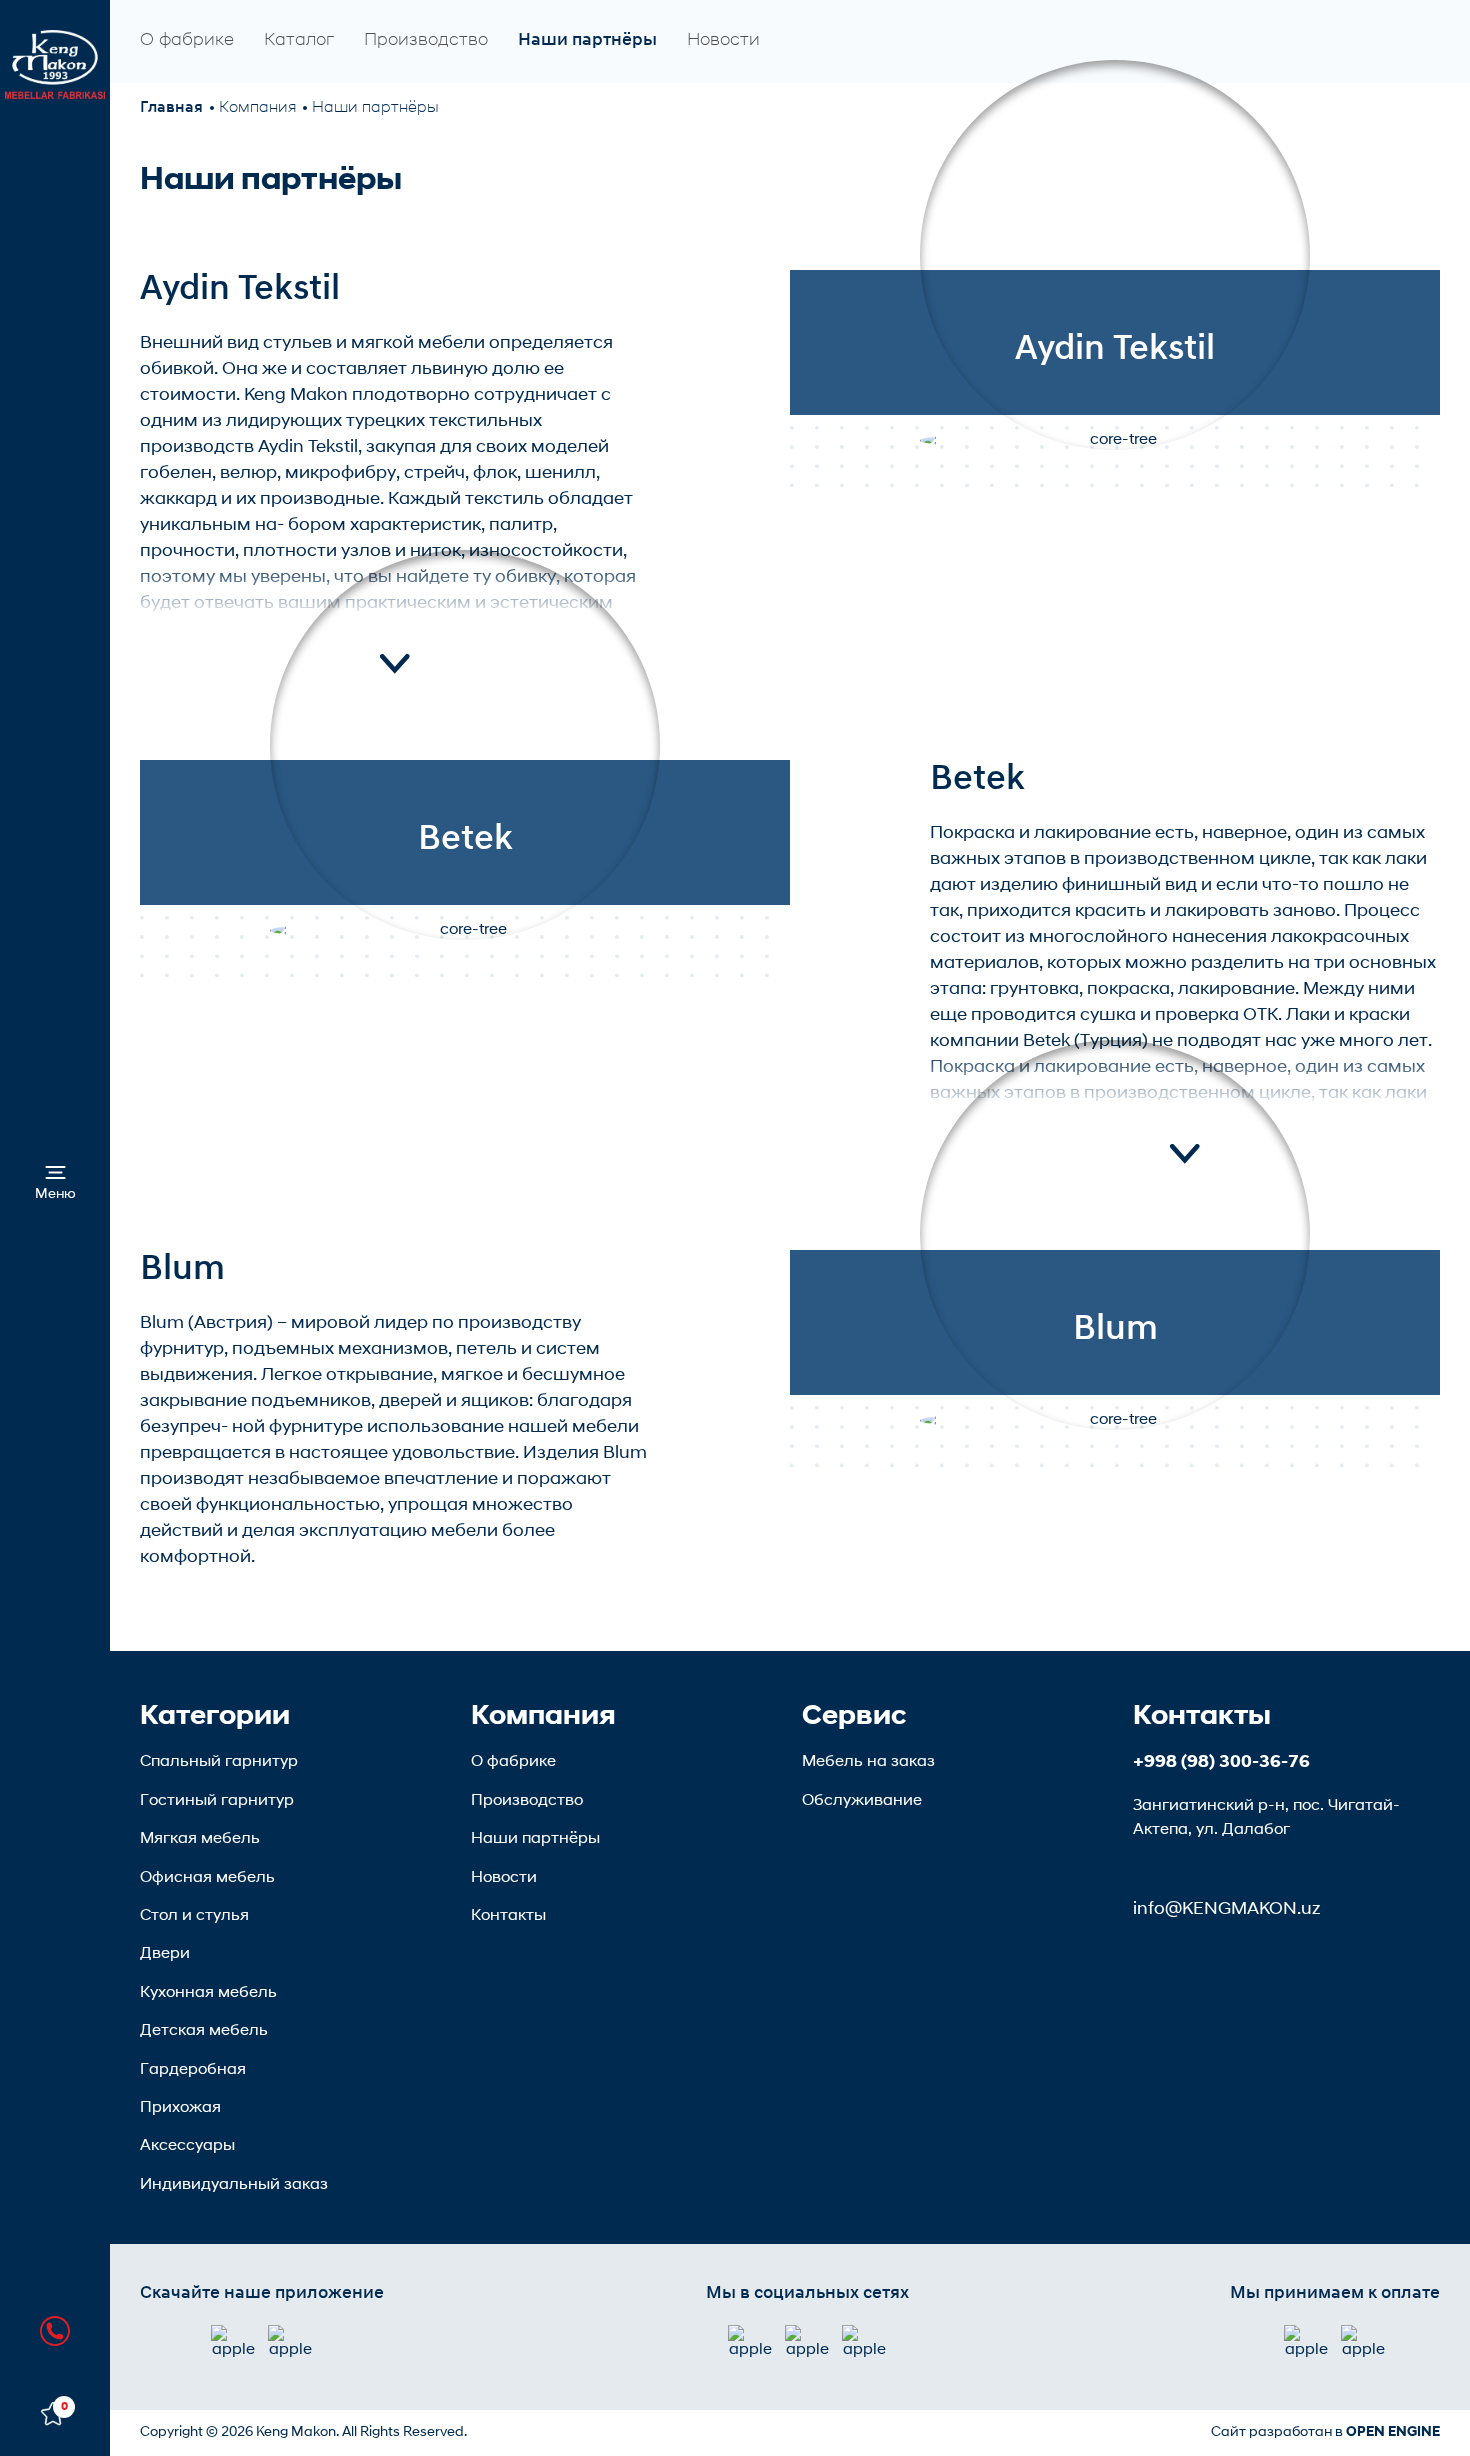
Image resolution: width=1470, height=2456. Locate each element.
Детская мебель (204, 2031)
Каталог (299, 41)
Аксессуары (187, 2146)
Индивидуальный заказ (234, 2185)
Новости (723, 41)
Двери (165, 1954)
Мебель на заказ (868, 1762)
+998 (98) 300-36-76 (1221, 1763)
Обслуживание (862, 1801)
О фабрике (187, 41)
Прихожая (180, 2108)
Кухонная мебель (208, 1993)
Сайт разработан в (1325, 2432)
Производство (426, 41)
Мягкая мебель (200, 1839)
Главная (171, 108)
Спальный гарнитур (219, 1762)
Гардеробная (193, 2070)
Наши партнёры (587, 41)
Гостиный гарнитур (217, 1801)
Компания (257, 108)
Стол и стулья (194, 1916)
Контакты (508, 1916)
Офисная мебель (207, 1878)
